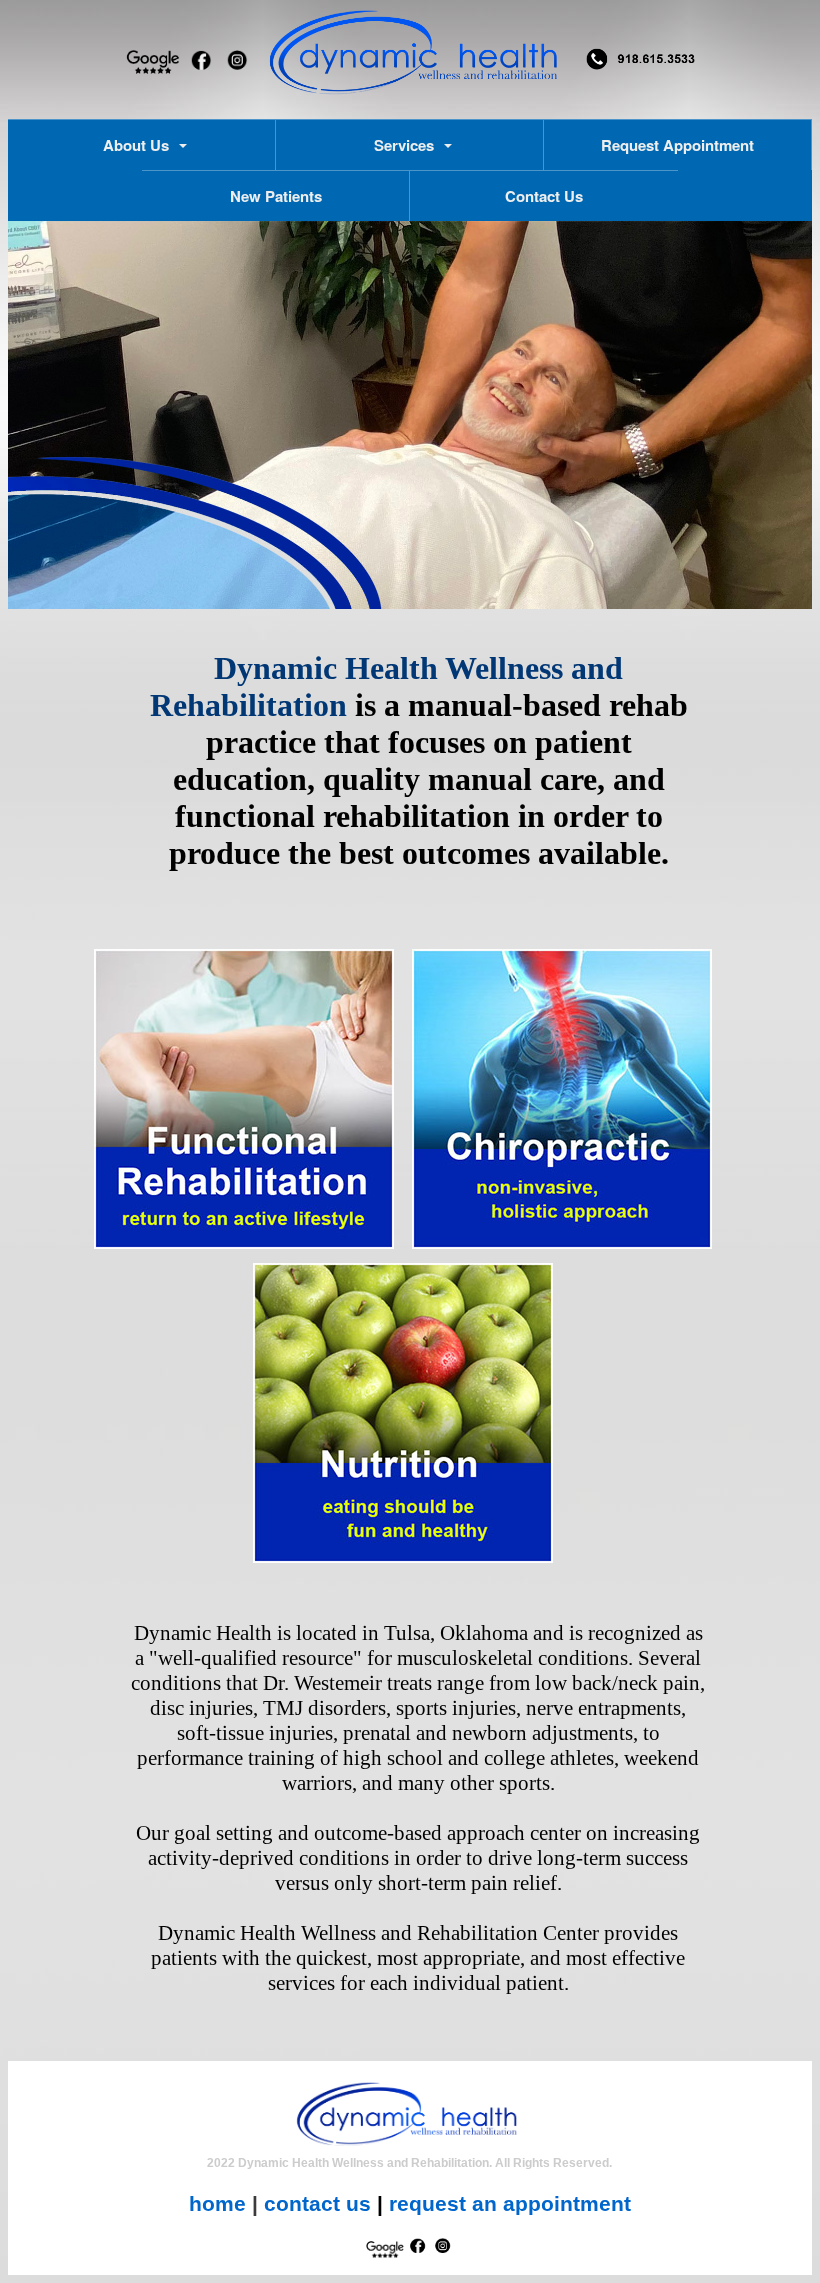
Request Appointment (677, 145)
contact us (317, 2204)
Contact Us (544, 196)
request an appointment (510, 2204)
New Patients (276, 196)
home (217, 2204)
